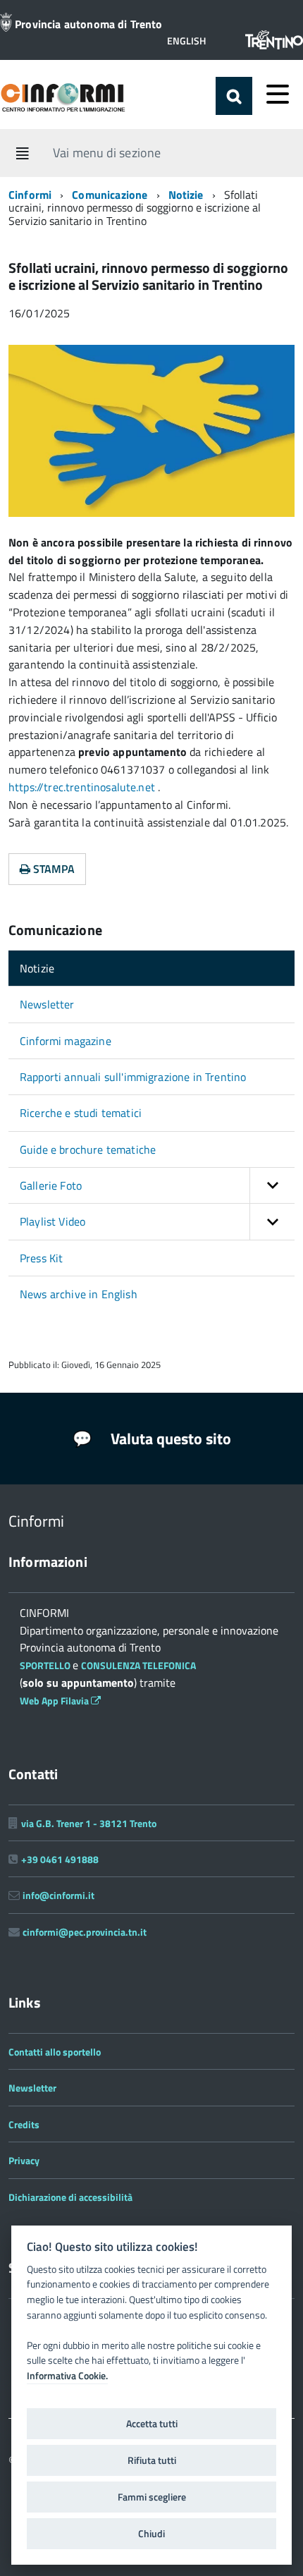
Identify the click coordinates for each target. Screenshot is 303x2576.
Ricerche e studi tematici (81, 1113)
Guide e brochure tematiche (88, 1149)
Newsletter (47, 1004)
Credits (24, 2124)
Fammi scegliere (152, 2497)
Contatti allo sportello (55, 2052)
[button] (186, 41)
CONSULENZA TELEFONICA (138, 1665)
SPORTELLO (46, 1665)
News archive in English (79, 1294)
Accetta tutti (152, 2424)
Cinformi (30, 195)
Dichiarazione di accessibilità (70, 2197)
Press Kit (41, 1258)
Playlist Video (52, 1221)
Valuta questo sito (169, 1439)
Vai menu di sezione (107, 152)
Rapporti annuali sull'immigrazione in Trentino (133, 1077)
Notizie (186, 195)
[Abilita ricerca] (234, 96)
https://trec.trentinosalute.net (83, 787)
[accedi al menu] (278, 94)
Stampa (52, 869)
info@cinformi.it (58, 1895)
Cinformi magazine (66, 1041)
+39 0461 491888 (60, 1859)
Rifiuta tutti (152, 2460)
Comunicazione (111, 195)
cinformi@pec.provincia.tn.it (85, 1932)
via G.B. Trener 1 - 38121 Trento (89, 1823)
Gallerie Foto (51, 1185)
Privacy (24, 2160)
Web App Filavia (55, 1701)
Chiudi (151, 2534)
